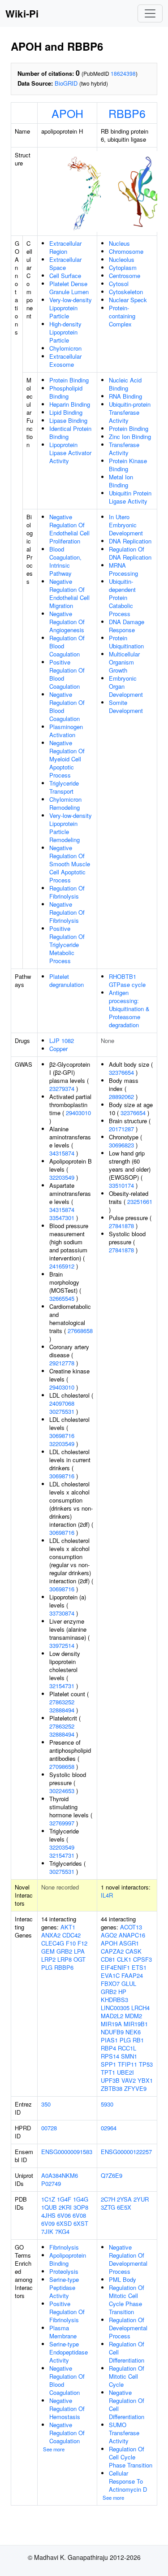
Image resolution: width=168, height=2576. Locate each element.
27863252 (62, 1702)
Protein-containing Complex (122, 316)
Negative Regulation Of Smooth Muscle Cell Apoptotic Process (70, 864)
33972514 (62, 1645)
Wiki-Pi (22, 13)
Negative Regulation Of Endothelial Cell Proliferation (69, 529)
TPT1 (108, 2072)
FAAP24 (132, 1975)
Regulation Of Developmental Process (128, 2328)
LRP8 (65, 1959)
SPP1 (108, 2064)
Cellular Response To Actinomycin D (128, 2481)
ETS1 (139, 1967)
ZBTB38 (112, 2088)
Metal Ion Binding (121, 481)
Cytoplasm (123, 267)
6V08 (79, 2215)
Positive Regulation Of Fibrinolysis (67, 2312)
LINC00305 (115, 2008)
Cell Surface (65, 276)
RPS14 (110, 2056)
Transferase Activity (124, 449)
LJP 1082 (62, 1040)
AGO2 (109, 1935)
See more (54, 2449)
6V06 (64, 2215)
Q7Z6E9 (112, 2175)
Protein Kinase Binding (128, 465)
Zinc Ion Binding (130, 437)
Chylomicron (65, 348)
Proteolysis (64, 2271)
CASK (134, 1951)
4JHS (48, 2215)
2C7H (108, 2199)
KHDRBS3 (114, 2000)
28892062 (121, 1097)
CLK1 (124, 1959)
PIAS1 (109, 2040)
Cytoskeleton (126, 292)
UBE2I (125, 2072)
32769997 (62, 1823)
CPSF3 (142, 1959)
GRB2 (64, 1951)
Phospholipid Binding (66, 392)
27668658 (80, 1331)
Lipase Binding (68, 420)
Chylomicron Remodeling (65, 803)
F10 (71, 1943)
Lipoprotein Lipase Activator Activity (70, 453)
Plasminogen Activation (66, 731)
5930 (107, 2104)
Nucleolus (122, 259)
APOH (67, 113)
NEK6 (133, 2032)
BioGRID (66, 83)
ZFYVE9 (135, 2088)
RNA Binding (125, 396)
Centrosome (125, 276)
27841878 (121, 1226)
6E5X (124, 2207)
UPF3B (110, 2080)
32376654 (121, 1072)
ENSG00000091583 (67, 2152)
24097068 (62, 1403)
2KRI (65, 2207)
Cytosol (119, 284)
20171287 (121, 1129)
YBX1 (145, 2080)
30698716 (62, 1436)
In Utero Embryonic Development (126, 525)
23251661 (140, 1201)
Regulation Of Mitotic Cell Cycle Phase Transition (127, 2300)
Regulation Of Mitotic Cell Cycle (127, 2376)
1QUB (49, 2207)
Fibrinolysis (64, 2247)
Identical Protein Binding (70, 432)
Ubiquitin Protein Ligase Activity (130, 497)
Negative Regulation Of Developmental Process (128, 2259)
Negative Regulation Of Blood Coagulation (67, 706)
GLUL (129, 1983)
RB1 (138, 2040)
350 (46, 2104)
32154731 (62, 1686)
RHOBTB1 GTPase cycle (127, 980)
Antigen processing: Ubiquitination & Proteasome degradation (129, 1009)
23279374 (62, 1088)
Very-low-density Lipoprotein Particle (71, 308)
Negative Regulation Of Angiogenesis (67, 622)
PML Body (123, 2279)
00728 (49, 2128)
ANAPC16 (132, 1935)
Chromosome (126, 251)
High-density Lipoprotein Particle (65, 332)
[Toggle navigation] (150, 13)
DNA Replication (130, 541)
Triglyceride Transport (64, 787)
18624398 (123, 73)
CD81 (108, 1959)
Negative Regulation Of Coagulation (67, 2433)
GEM (48, 1951)
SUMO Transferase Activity (124, 2433)
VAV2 (129, 2080)
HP (122, 1992)
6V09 (48, 2223)
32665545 (62, 1298)
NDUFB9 (112, 2032)
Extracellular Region (65, 247)
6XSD (64, 2223)
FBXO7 (110, 1983)
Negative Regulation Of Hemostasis (67, 2409)
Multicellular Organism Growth (124, 662)
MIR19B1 (136, 2024)
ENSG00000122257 (126, 2152)
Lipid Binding (66, 412)
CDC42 (71, 1935)
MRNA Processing (123, 569)
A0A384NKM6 (60, 2175)
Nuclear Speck (128, 300)
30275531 (62, 1411)
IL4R (107, 1895)
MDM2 (134, 2016)
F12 (82, 1943)
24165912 (62, 1266)
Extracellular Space (65, 263)
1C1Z (48, 2199)
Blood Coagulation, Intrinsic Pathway (65, 561)
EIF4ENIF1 (115, 1967)
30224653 (62, 1791)
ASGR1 (129, 1943)
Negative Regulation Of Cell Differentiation (127, 2404)
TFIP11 (127, 2064)
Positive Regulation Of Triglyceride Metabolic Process (67, 945)
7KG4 (62, 2231)
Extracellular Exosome (65, 360)
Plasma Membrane (63, 2332)
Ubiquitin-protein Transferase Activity (130, 412)
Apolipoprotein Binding (68, 2259)
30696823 (121, 1145)
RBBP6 (127, 113)
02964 (109, 2128)
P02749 (51, 2183)
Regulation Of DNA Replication (130, 553)
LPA (79, 1951)
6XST (81, 2223)
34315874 (62, 1153)
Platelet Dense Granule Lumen (69, 288)
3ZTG (108, 2207)
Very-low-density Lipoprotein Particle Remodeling (71, 828)
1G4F (64, 2199)
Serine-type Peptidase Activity (64, 2287)
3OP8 (81, 2207)
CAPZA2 (112, 1951)
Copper (58, 1049)
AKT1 (68, 1927)
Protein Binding (69, 380)
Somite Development (126, 706)
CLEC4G (53, 1943)
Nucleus (119, 243)
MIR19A (111, 2024)
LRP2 (48, 1959)
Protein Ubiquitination (126, 642)
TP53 (146, 2064)
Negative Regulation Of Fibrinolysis (67, 912)
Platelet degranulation (67, 980)
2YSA (124, 2199)
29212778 (62, 1363)
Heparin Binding (70, 404)
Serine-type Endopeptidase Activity (69, 2352)
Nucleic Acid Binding (125, 384)
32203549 (62, 1177)
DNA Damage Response (127, 626)
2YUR (141, 2199)
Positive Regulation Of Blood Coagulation (67, 674)
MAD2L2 (112, 2016)
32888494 (62, 1710)
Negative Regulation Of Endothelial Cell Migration (69, 593)
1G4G (81, 2199)
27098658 (62, 1766)
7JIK (47, 2231)
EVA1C (110, 1975)
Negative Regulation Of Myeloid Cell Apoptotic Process (67, 759)
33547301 (62, 1218)
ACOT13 (131, 1927)
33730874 (62, 1613)
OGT (80, 1959)
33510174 (121, 1185)
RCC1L (127, 2048)
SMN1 (129, 2056)
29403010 (78, 1113)
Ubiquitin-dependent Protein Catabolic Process (122, 597)
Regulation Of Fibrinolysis (67, 892)
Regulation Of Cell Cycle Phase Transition (131, 2457)
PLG (47, 1967)
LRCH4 (140, 2008)
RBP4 (108, 2048)
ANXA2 (51, 1935)
